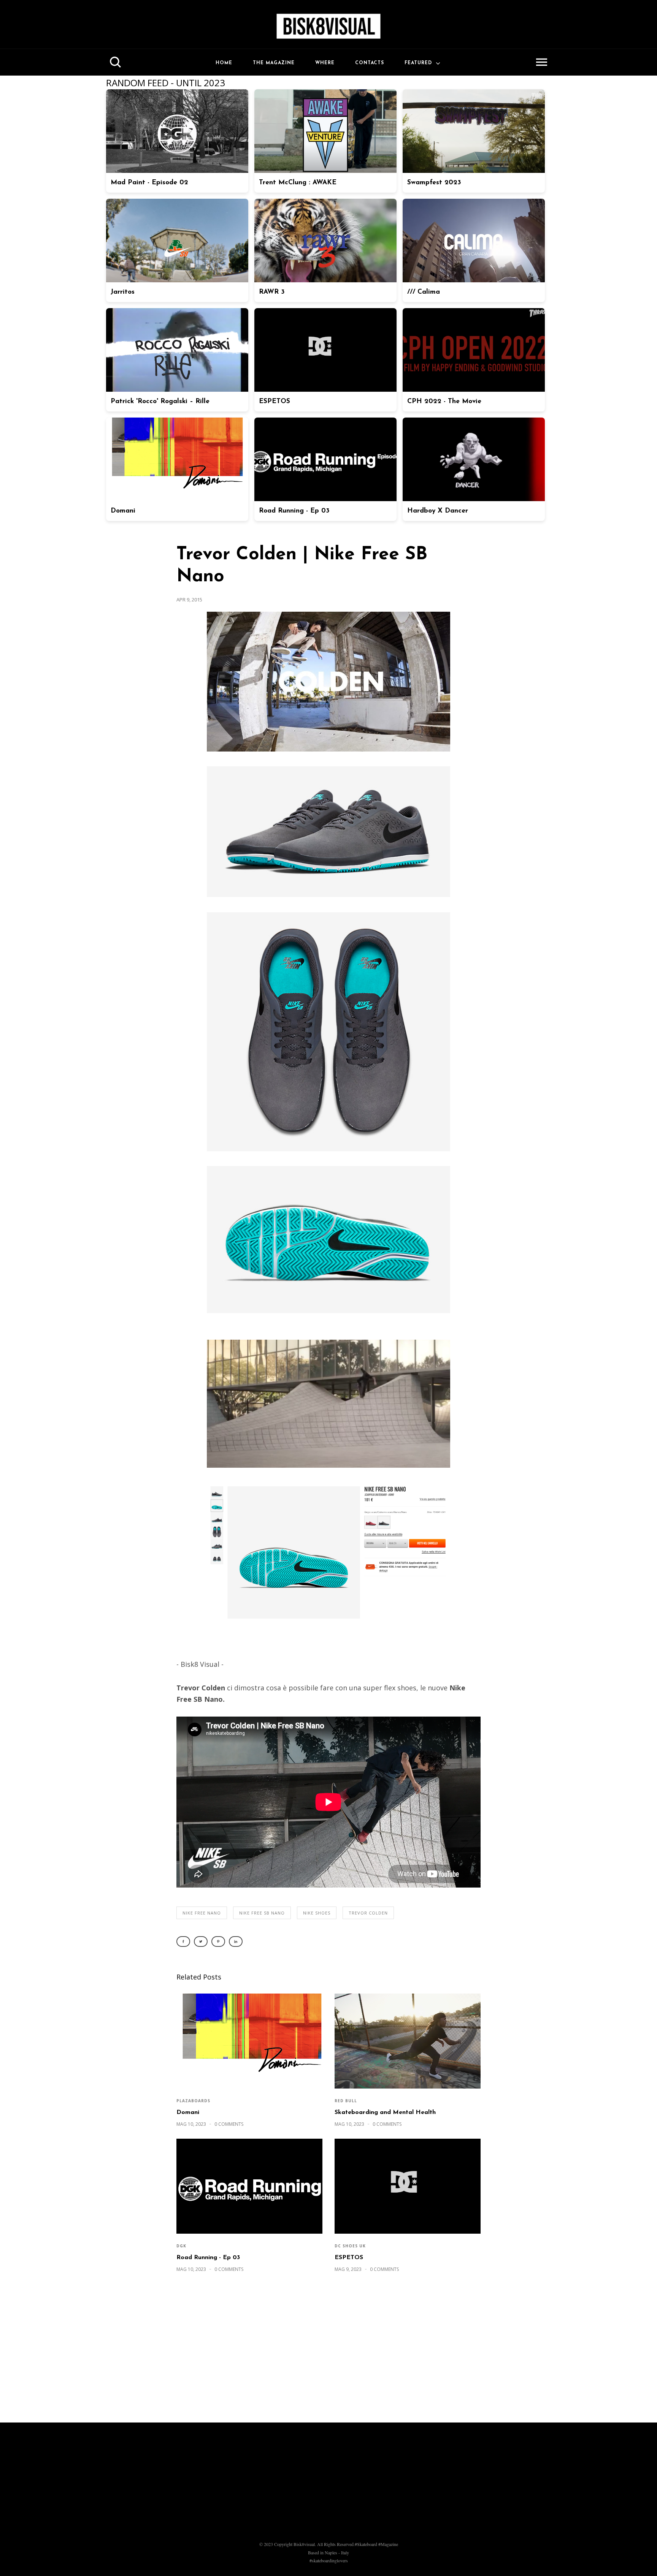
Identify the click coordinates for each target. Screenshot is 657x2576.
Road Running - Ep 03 (208, 2258)
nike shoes (317, 1913)
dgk (181, 2246)
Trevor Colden (368, 1913)
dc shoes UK (350, 2246)
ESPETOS (349, 2258)
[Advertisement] (328, 2351)
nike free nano (202, 1913)
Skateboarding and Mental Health (385, 2112)
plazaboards (193, 2101)
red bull (346, 2101)
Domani (188, 2112)
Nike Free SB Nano (262, 1913)
